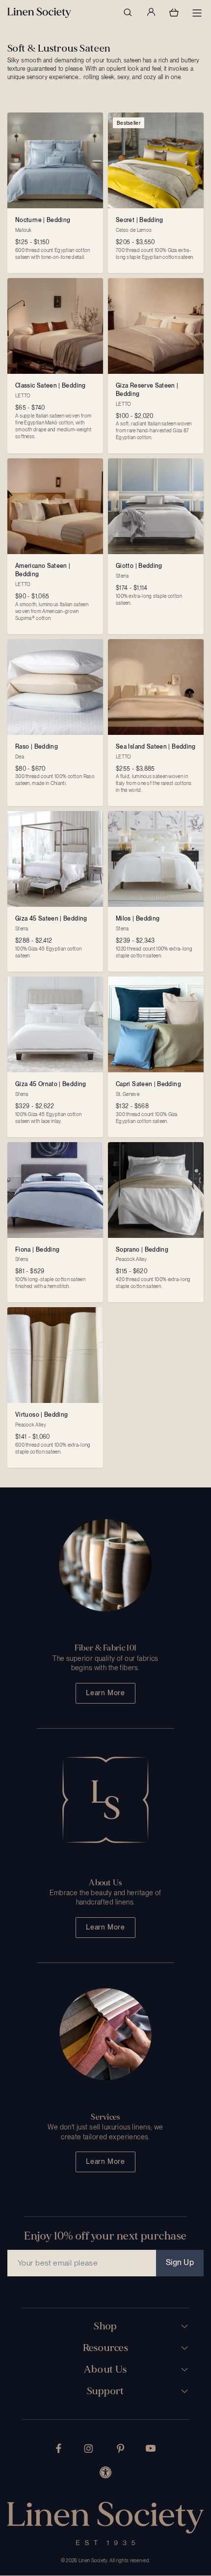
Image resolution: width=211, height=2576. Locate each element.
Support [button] (105, 2391)
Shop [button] (105, 2326)
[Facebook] (59, 2448)
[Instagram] (88, 2449)
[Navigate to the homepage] (39, 13)
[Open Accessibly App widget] (105, 2472)
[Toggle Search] (128, 12)
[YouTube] (151, 2448)
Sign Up (180, 2262)
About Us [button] (105, 2370)
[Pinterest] (121, 2449)
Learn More (105, 1693)
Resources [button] (106, 2348)
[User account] (151, 12)
